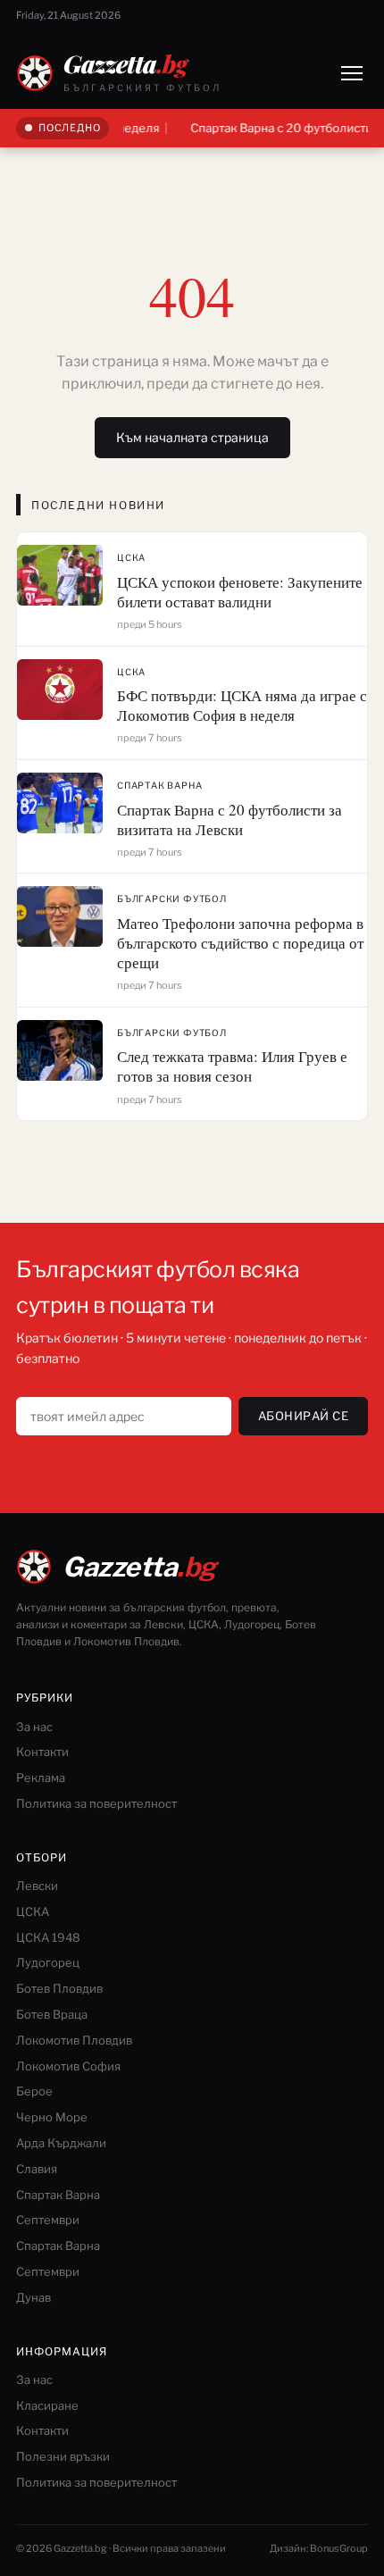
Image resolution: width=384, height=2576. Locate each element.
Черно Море (52, 2117)
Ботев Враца (52, 2014)
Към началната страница (192, 437)
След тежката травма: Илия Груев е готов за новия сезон (232, 1066)
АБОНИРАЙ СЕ (304, 1416)
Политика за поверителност (96, 1803)
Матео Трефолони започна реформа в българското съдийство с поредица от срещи (240, 943)
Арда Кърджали (61, 2143)
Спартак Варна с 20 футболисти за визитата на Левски (230, 820)
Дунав (33, 2297)
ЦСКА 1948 (48, 1937)
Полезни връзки (63, 2456)
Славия (37, 2169)
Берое (34, 2091)
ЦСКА (131, 557)
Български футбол (172, 899)
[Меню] (352, 73)
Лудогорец (48, 1962)
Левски (37, 1886)
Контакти (42, 1752)
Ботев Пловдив (59, 1988)
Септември (48, 2220)
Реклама (41, 1777)
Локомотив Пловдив (74, 2040)
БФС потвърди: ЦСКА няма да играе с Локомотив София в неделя (242, 705)
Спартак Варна (159, 785)
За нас (34, 1727)
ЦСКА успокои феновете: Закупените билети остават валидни (240, 592)
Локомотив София (68, 2066)
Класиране (47, 2405)
